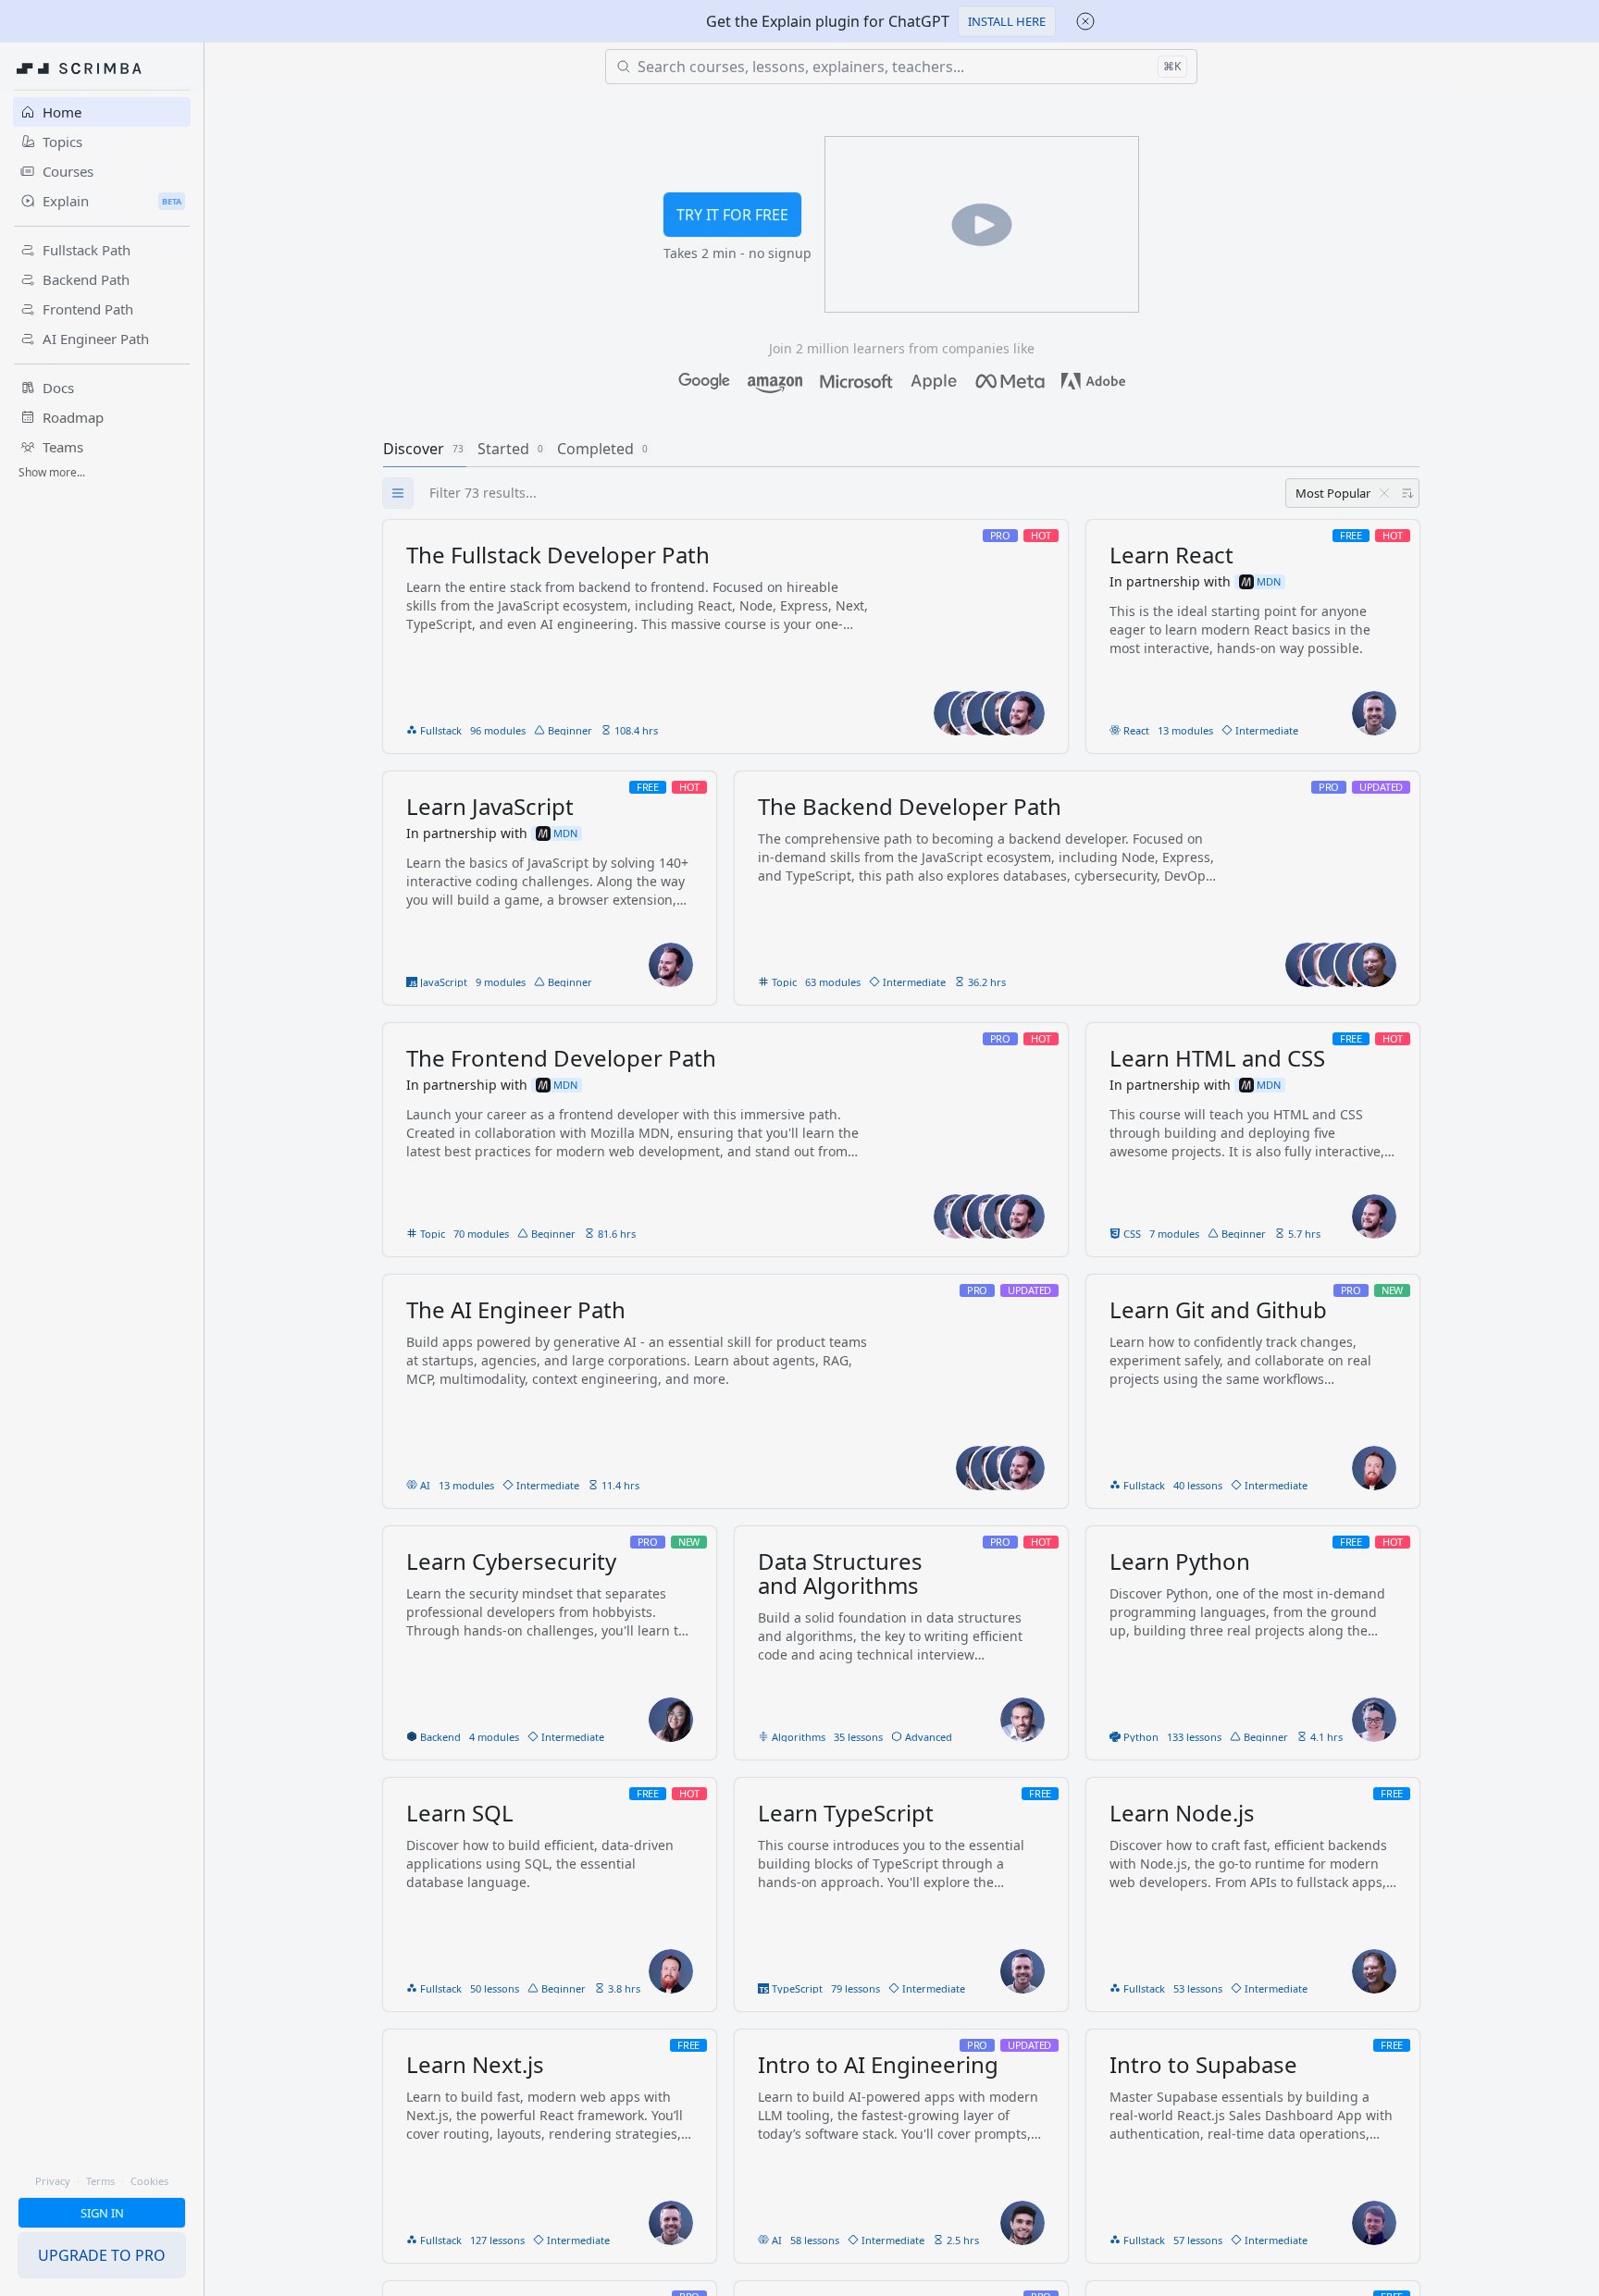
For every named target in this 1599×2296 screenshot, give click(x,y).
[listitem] (725, 636)
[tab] (425, 449)
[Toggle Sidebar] (204, 1191)
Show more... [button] (52, 472)
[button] (1007, 21)
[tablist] (901, 449)
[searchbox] (919, 493)
